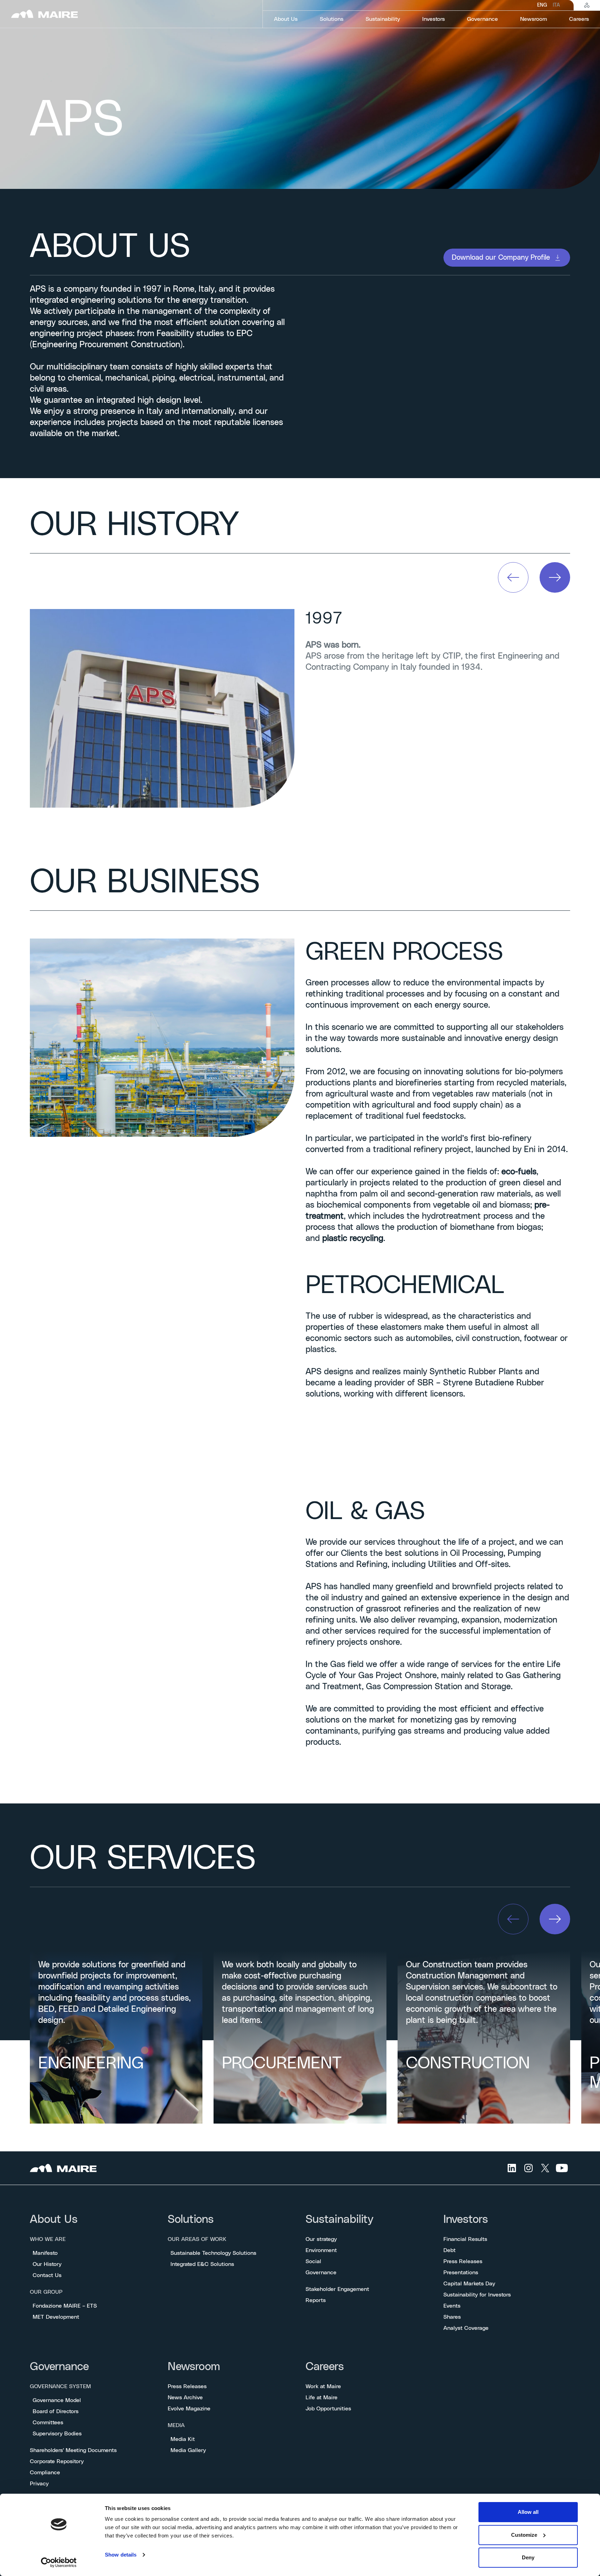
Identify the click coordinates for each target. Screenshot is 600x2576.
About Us (54, 2220)
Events (452, 2306)
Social (313, 2261)
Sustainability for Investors (477, 2295)
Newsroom (194, 2367)
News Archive (185, 2398)
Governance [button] (482, 19)
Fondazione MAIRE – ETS (65, 2306)
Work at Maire (323, 2386)
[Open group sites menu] (587, 5)
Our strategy (321, 2239)
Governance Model (57, 2400)
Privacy (39, 2484)
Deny (528, 2557)
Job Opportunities (328, 2409)
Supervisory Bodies (57, 2434)
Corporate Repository (57, 2461)
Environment (321, 2250)
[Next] (555, 577)
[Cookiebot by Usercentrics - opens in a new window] (59, 2562)
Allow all (528, 2512)
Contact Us (47, 2275)
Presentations (461, 2273)
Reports (316, 2300)
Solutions (191, 2220)
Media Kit (183, 2439)
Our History (47, 2264)
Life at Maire (322, 2398)
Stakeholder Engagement (337, 2289)
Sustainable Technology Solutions (213, 2253)
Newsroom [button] (534, 19)
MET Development (56, 2317)
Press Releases (463, 2261)
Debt (449, 2250)
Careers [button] (579, 19)
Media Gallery (188, 2450)
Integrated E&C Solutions (202, 2264)
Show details (121, 2555)
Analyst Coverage (466, 2328)
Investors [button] (434, 19)
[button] (507, 258)
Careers (325, 2367)
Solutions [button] (332, 19)
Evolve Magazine (189, 2409)
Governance (321, 2273)
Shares (452, 2317)
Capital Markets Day (469, 2284)
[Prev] (513, 577)
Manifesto (45, 2253)
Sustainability (339, 2220)
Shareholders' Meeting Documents (73, 2450)
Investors (466, 2220)
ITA (556, 5)
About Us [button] (286, 19)
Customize (524, 2535)
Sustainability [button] (383, 19)
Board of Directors (56, 2411)
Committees (48, 2423)
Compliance (45, 2473)
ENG (542, 5)
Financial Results (465, 2239)
